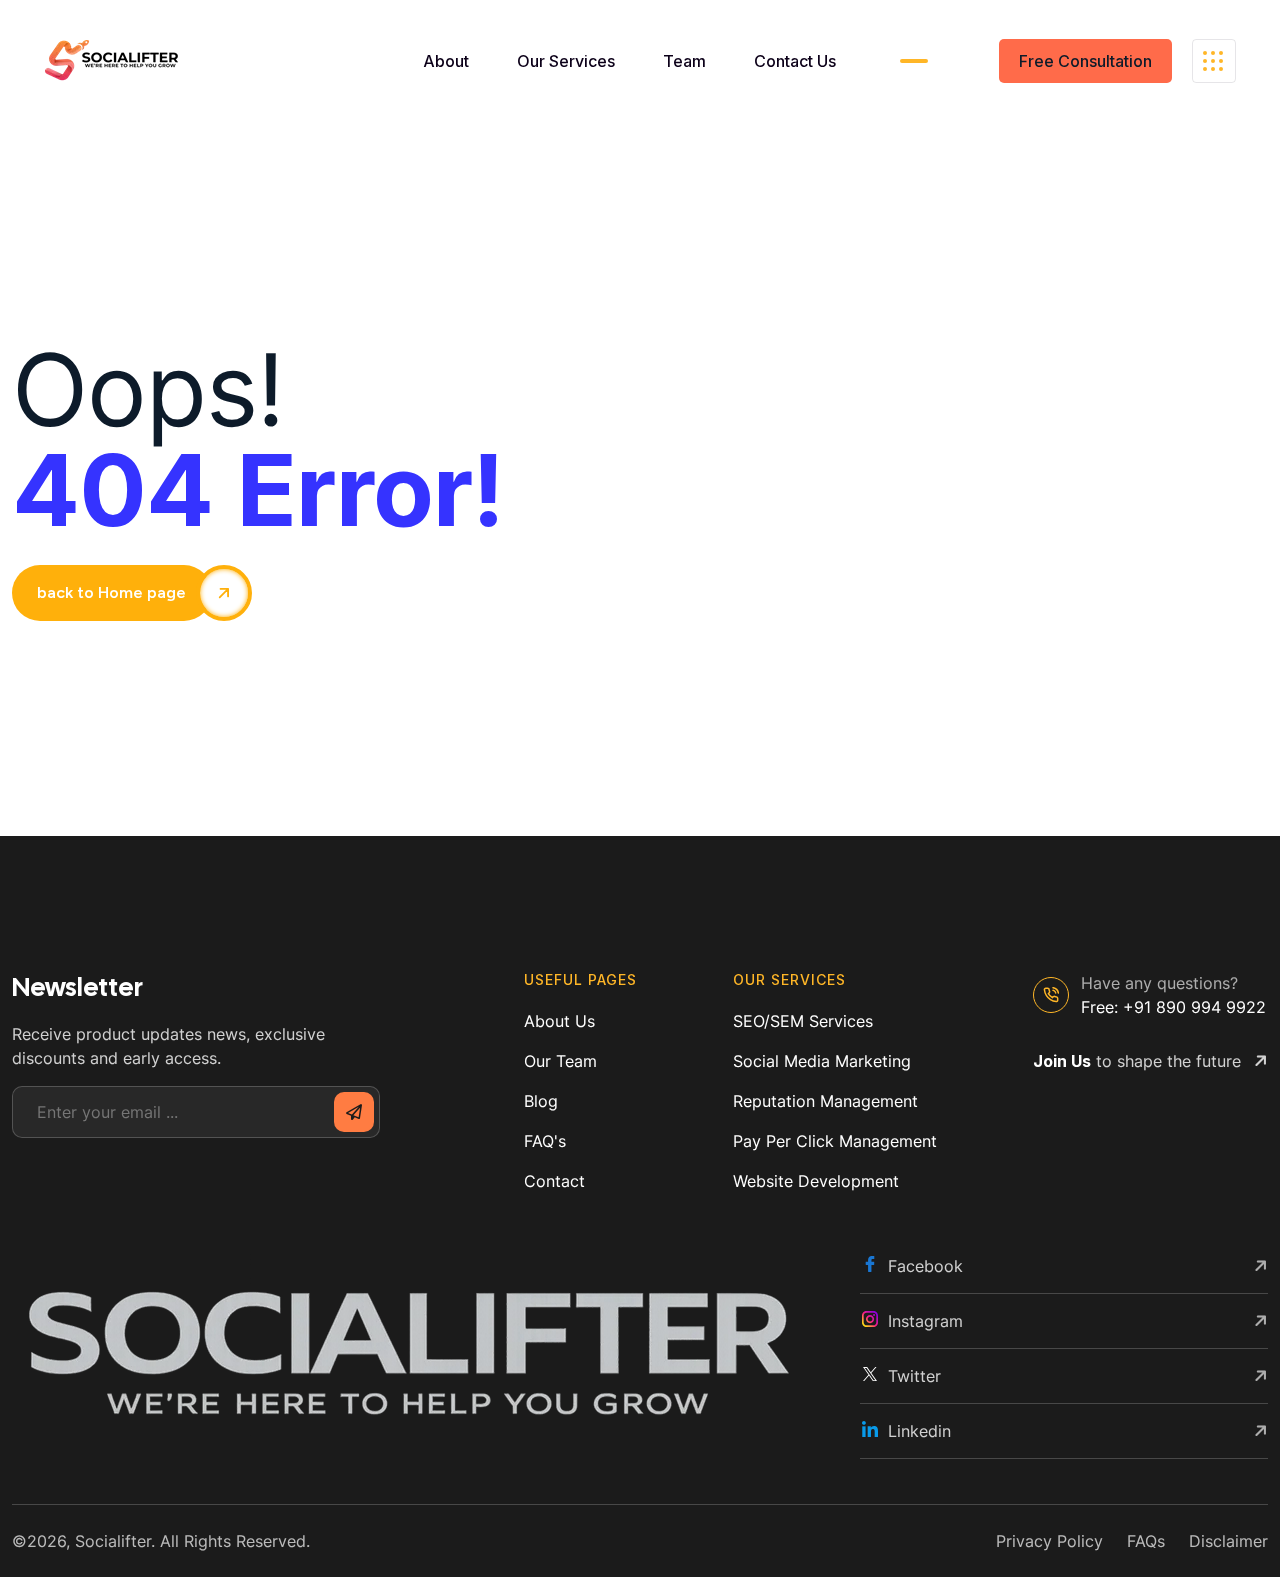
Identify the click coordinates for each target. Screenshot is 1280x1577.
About (446, 61)
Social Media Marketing (822, 1061)
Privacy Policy (1049, 1541)
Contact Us (795, 61)
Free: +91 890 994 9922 (1173, 1007)
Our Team (560, 1061)
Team (684, 61)
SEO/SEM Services (803, 1021)
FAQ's (545, 1141)
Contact (554, 1181)
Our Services (566, 61)
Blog (541, 1101)
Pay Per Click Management (835, 1141)
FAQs (1146, 1541)
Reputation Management (825, 1101)
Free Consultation (1085, 61)
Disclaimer (1228, 1541)
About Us (559, 1021)
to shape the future (1137, 1061)
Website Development (816, 1181)
